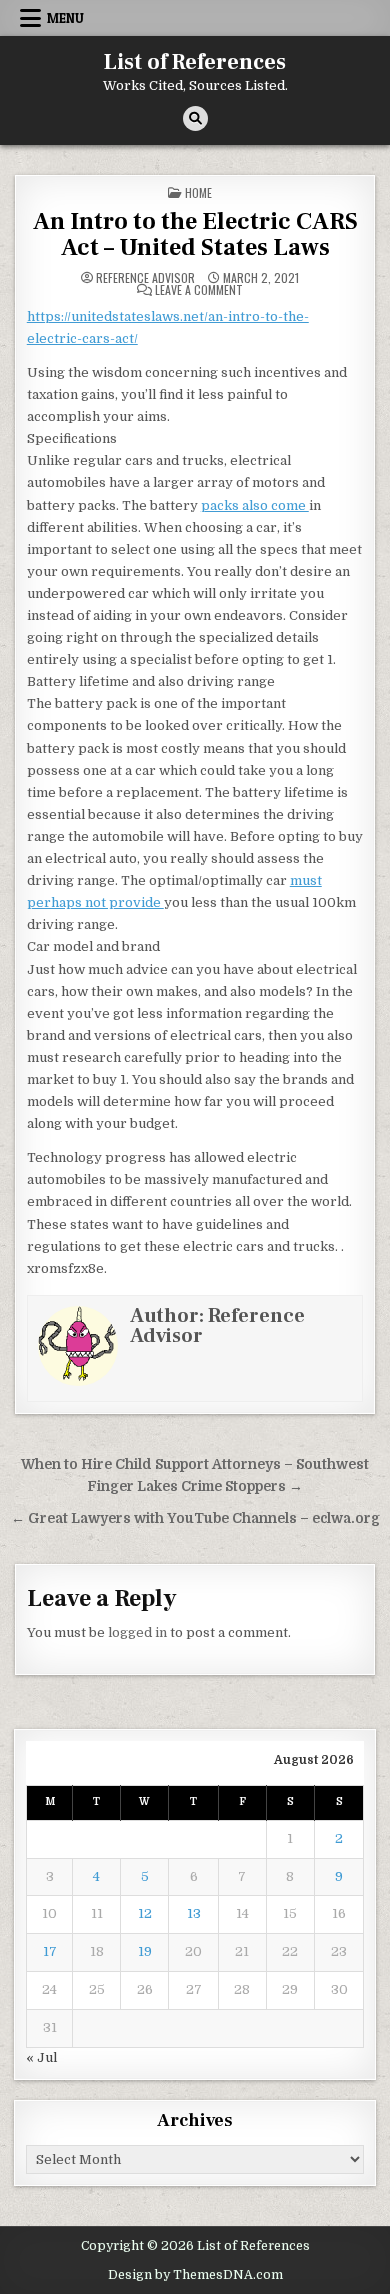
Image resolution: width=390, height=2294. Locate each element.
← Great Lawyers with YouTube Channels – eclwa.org (195, 1518)
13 (194, 1913)
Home (198, 192)
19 (145, 1951)
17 (50, 1951)
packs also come (255, 505)
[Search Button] (195, 118)
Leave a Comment (199, 290)
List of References (195, 62)
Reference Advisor (145, 278)
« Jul (41, 2057)
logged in (137, 1632)
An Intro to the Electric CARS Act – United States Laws (195, 234)
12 (145, 1913)
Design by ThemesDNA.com (195, 2275)
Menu (65, 18)
